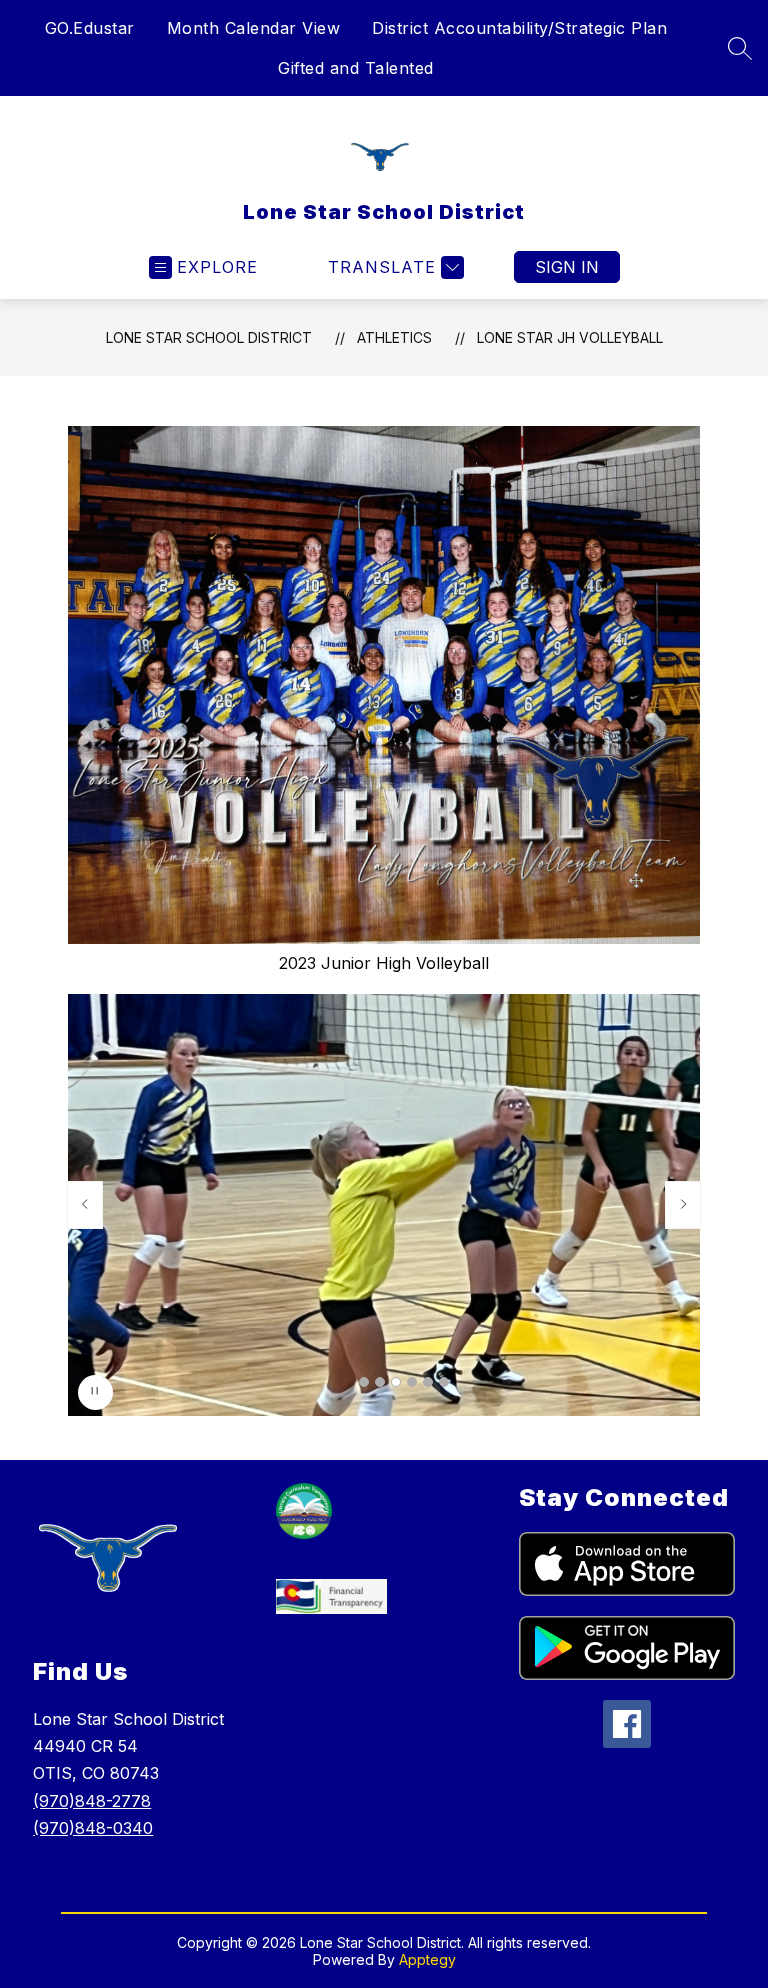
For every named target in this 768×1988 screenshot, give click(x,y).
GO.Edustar (90, 28)
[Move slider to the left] (85, 1205)
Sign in (567, 267)
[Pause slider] (95, 1392)
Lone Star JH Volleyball (570, 337)
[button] (364, 1382)
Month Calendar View (254, 28)
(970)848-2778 (92, 1801)
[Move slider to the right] (683, 1205)
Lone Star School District (209, 337)
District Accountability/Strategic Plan (519, 28)
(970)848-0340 (93, 1828)
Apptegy (427, 1959)
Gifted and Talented (356, 68)
